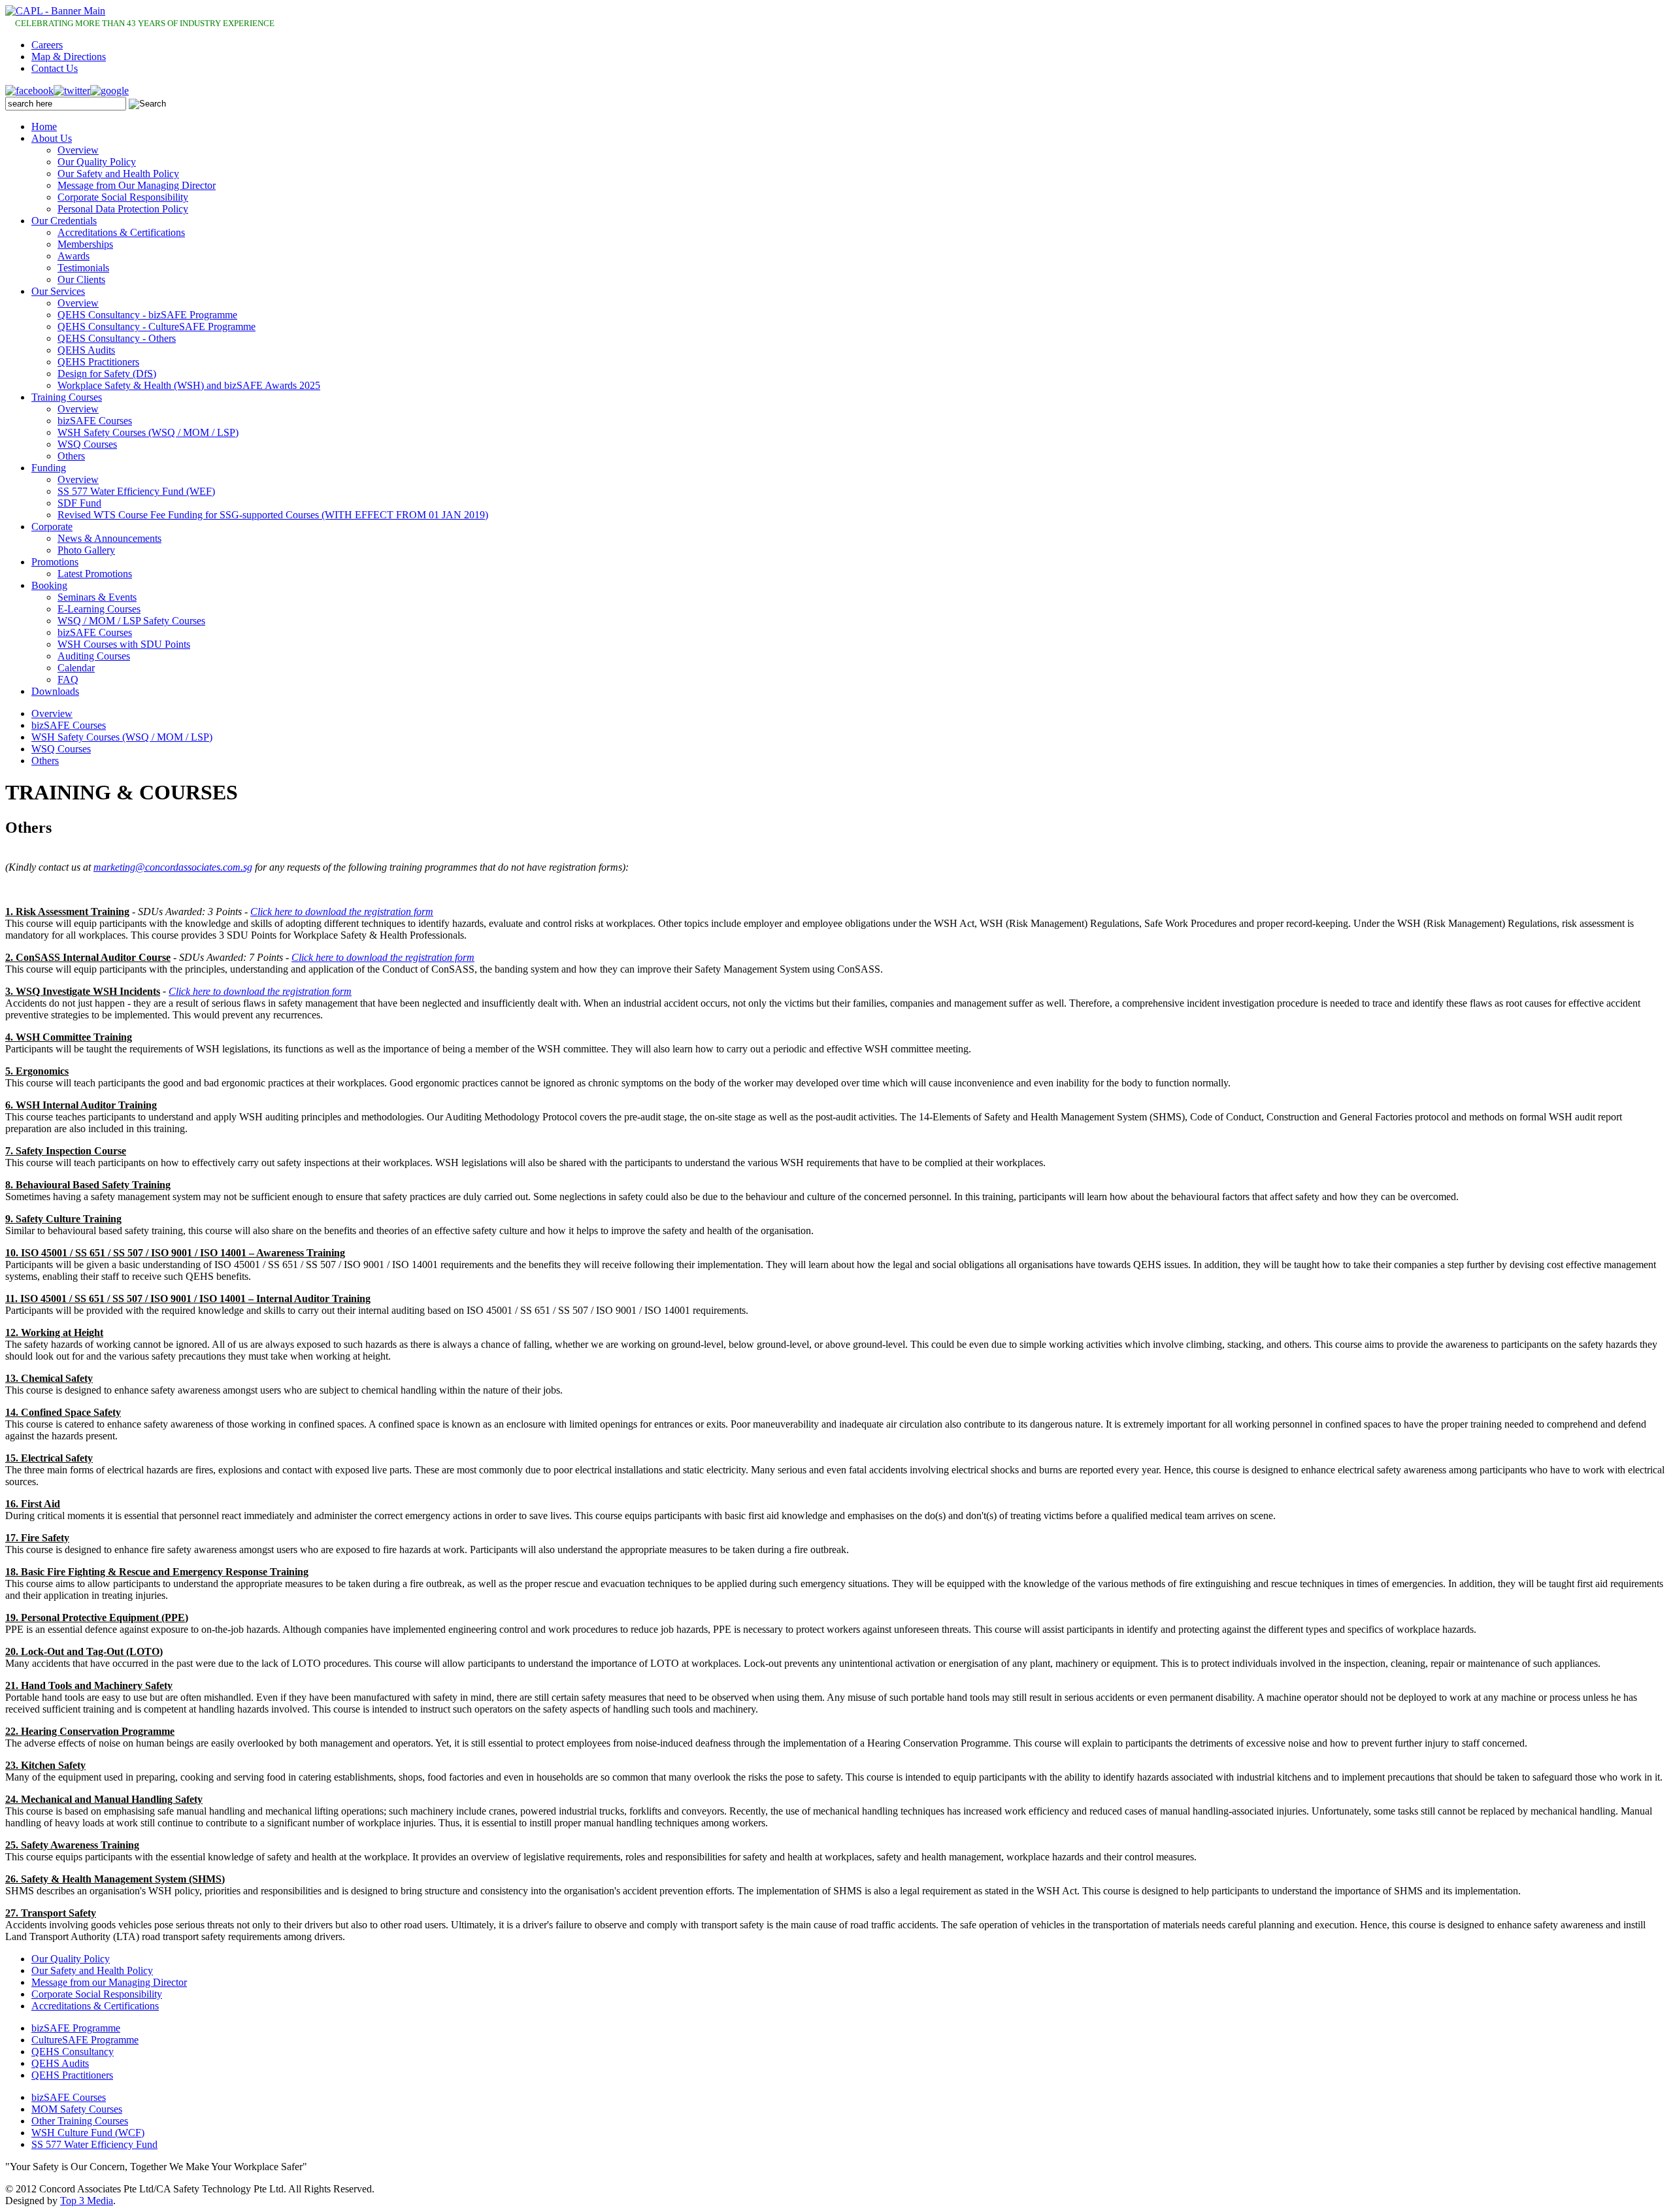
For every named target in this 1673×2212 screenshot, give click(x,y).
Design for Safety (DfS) (107, 374)
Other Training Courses (80, 2121)
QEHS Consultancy (73, 2052)
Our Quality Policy (97, 162)
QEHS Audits (86, 350)
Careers (47, 45)
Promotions (55, 562)
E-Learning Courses (99, 609)
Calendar (76, 668)
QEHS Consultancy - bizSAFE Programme (147, 315)
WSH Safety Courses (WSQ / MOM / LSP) (148, 432)
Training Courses (67, 397)
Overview (78, 150)
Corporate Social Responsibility (123, 197)
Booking (49, 585)
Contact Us (55, 68)
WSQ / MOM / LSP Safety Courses (131, 621)
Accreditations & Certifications (121, 232)
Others (71, 456)
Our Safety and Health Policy (118, 174)
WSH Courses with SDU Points (124, 644)
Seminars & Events (97, 597)
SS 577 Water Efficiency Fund (94, 2144)
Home (44, 126)
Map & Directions (69, 57)
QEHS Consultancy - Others (117, 338)
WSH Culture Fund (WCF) (88, 2133)
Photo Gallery (86, 550)
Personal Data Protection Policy (123, 209)
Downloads (55, 691)
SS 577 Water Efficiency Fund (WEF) (136, 491)
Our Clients (81, 279)
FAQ (68, 679)
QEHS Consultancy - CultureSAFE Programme (157, 327)
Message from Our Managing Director (137, 185)
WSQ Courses (87, 444)
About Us (52, 138)
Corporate (52, 527)
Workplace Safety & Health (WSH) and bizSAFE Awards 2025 (189, 385)
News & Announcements (109, 538)
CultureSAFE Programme (85, 2040)
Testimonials (83, 268)
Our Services (58, 291)
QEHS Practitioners (98, 362)
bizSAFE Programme (76, 2028)
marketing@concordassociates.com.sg (173, 867)
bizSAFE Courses (95, 421)
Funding (49, 468)
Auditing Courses (94, 656)
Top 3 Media (87, 2201)
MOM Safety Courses (77, 2109)
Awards (74, 256)
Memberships (85, 244)
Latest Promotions (95, 574)
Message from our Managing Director (109, 1982)
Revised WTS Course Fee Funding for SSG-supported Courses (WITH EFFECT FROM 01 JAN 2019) (273, 515)
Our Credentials (64, 221)
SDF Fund (79, 503)
